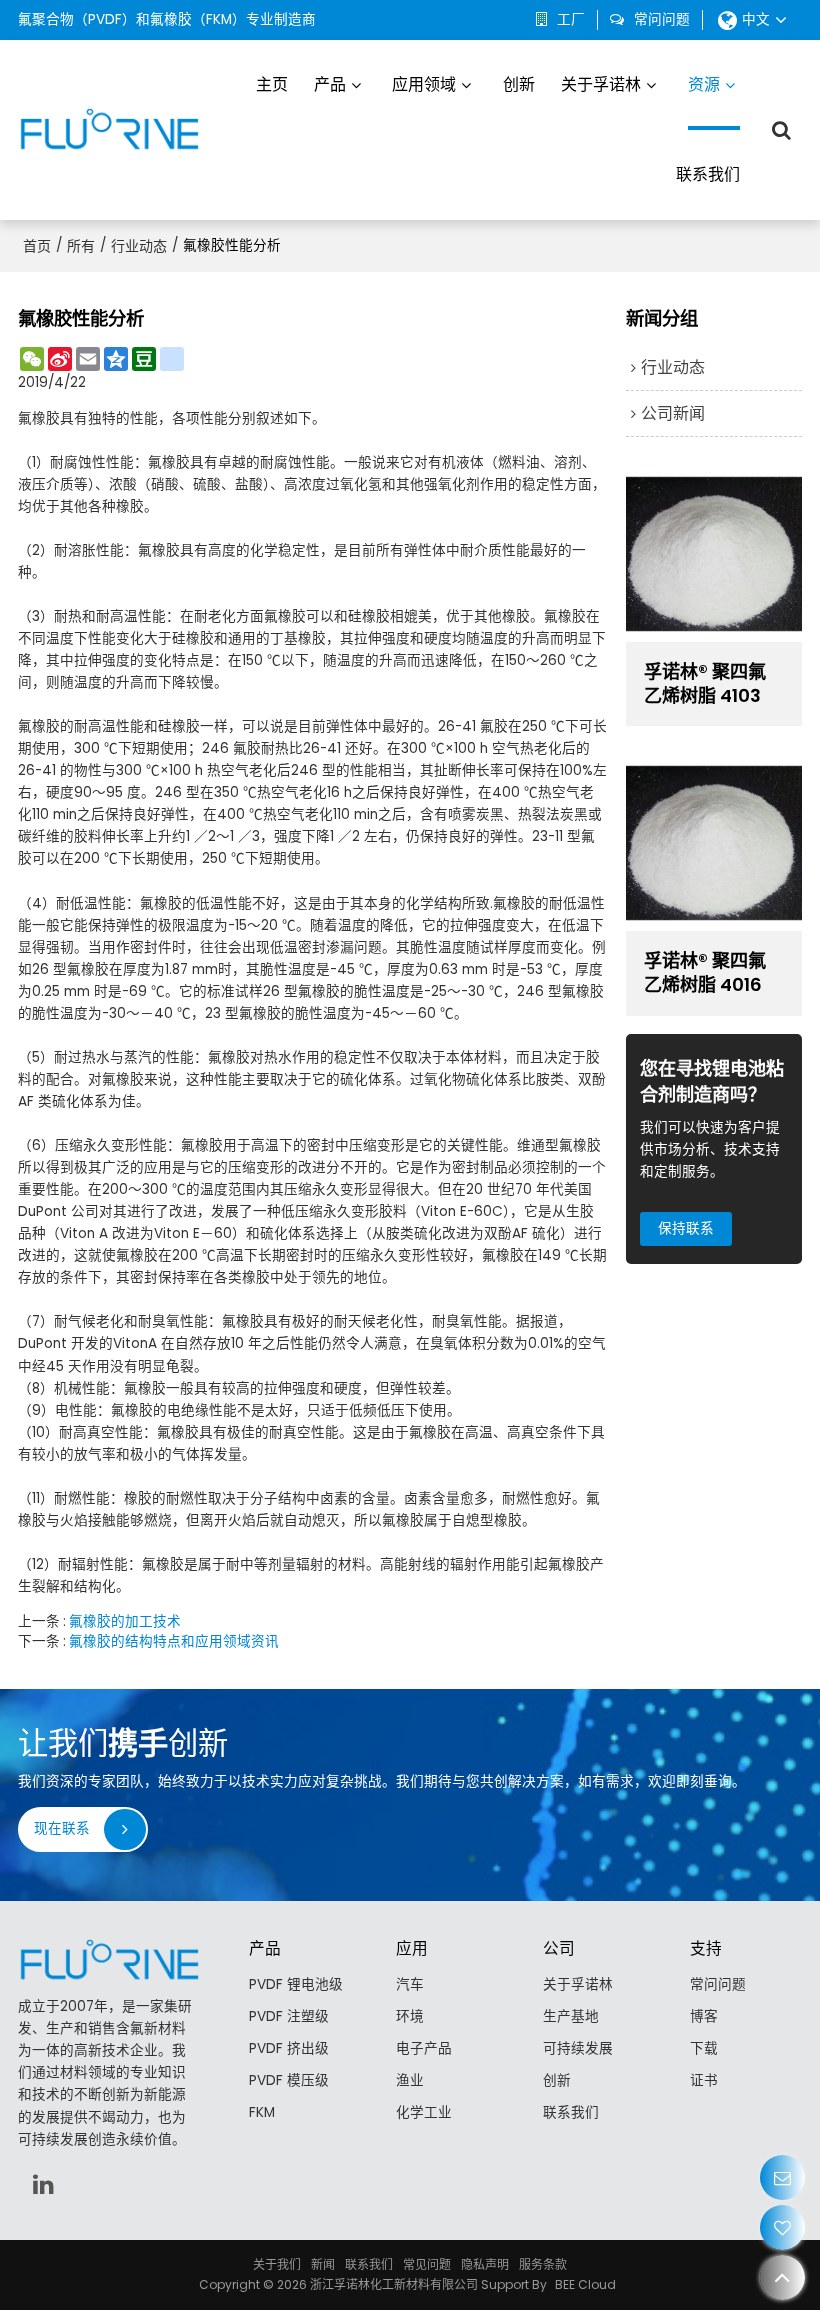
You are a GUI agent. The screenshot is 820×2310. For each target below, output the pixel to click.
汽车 (410, 1984)
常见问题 (427, 2264)
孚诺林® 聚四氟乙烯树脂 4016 (705, 973)
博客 (704, 2016)
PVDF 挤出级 (289, 2048)
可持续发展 (578, 2048)
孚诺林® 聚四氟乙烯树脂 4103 (705, 684)
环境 (410, 2016)
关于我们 (277, 2264)
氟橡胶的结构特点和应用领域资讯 (174, 1641)
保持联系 (686, 1228)
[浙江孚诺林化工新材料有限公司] (109, 129)
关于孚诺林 (601, 84)
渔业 (410, 2080)
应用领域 (424, 84)
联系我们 (708, 174)
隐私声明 (485, 2264)
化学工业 (424, 2112)
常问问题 (662, 19)
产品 (330, 84)
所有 (81, 246)
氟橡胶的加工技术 (125, 1621)
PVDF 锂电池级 (296, 1984)
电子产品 (424, 2048)
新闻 (323, 2264)
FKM (262, 2112)
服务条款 (543, 2264)
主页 (272, 84)
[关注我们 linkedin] (43, 2184)
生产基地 (571, 2016)
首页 (37, 246)
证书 (704, 2080)
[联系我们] (782, 2177)
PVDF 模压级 (289, 2080)
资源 (704, 84)
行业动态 (139, 246)
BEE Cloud (585, 2284)
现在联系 (62, 1828)
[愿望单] (782, 2227)
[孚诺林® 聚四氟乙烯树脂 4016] (714, 843)
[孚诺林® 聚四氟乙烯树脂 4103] (714, 554)
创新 (519, 84)
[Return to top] (782, 2277)
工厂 (571, 19)
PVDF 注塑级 (289, 2016)
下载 (704, 2048)
